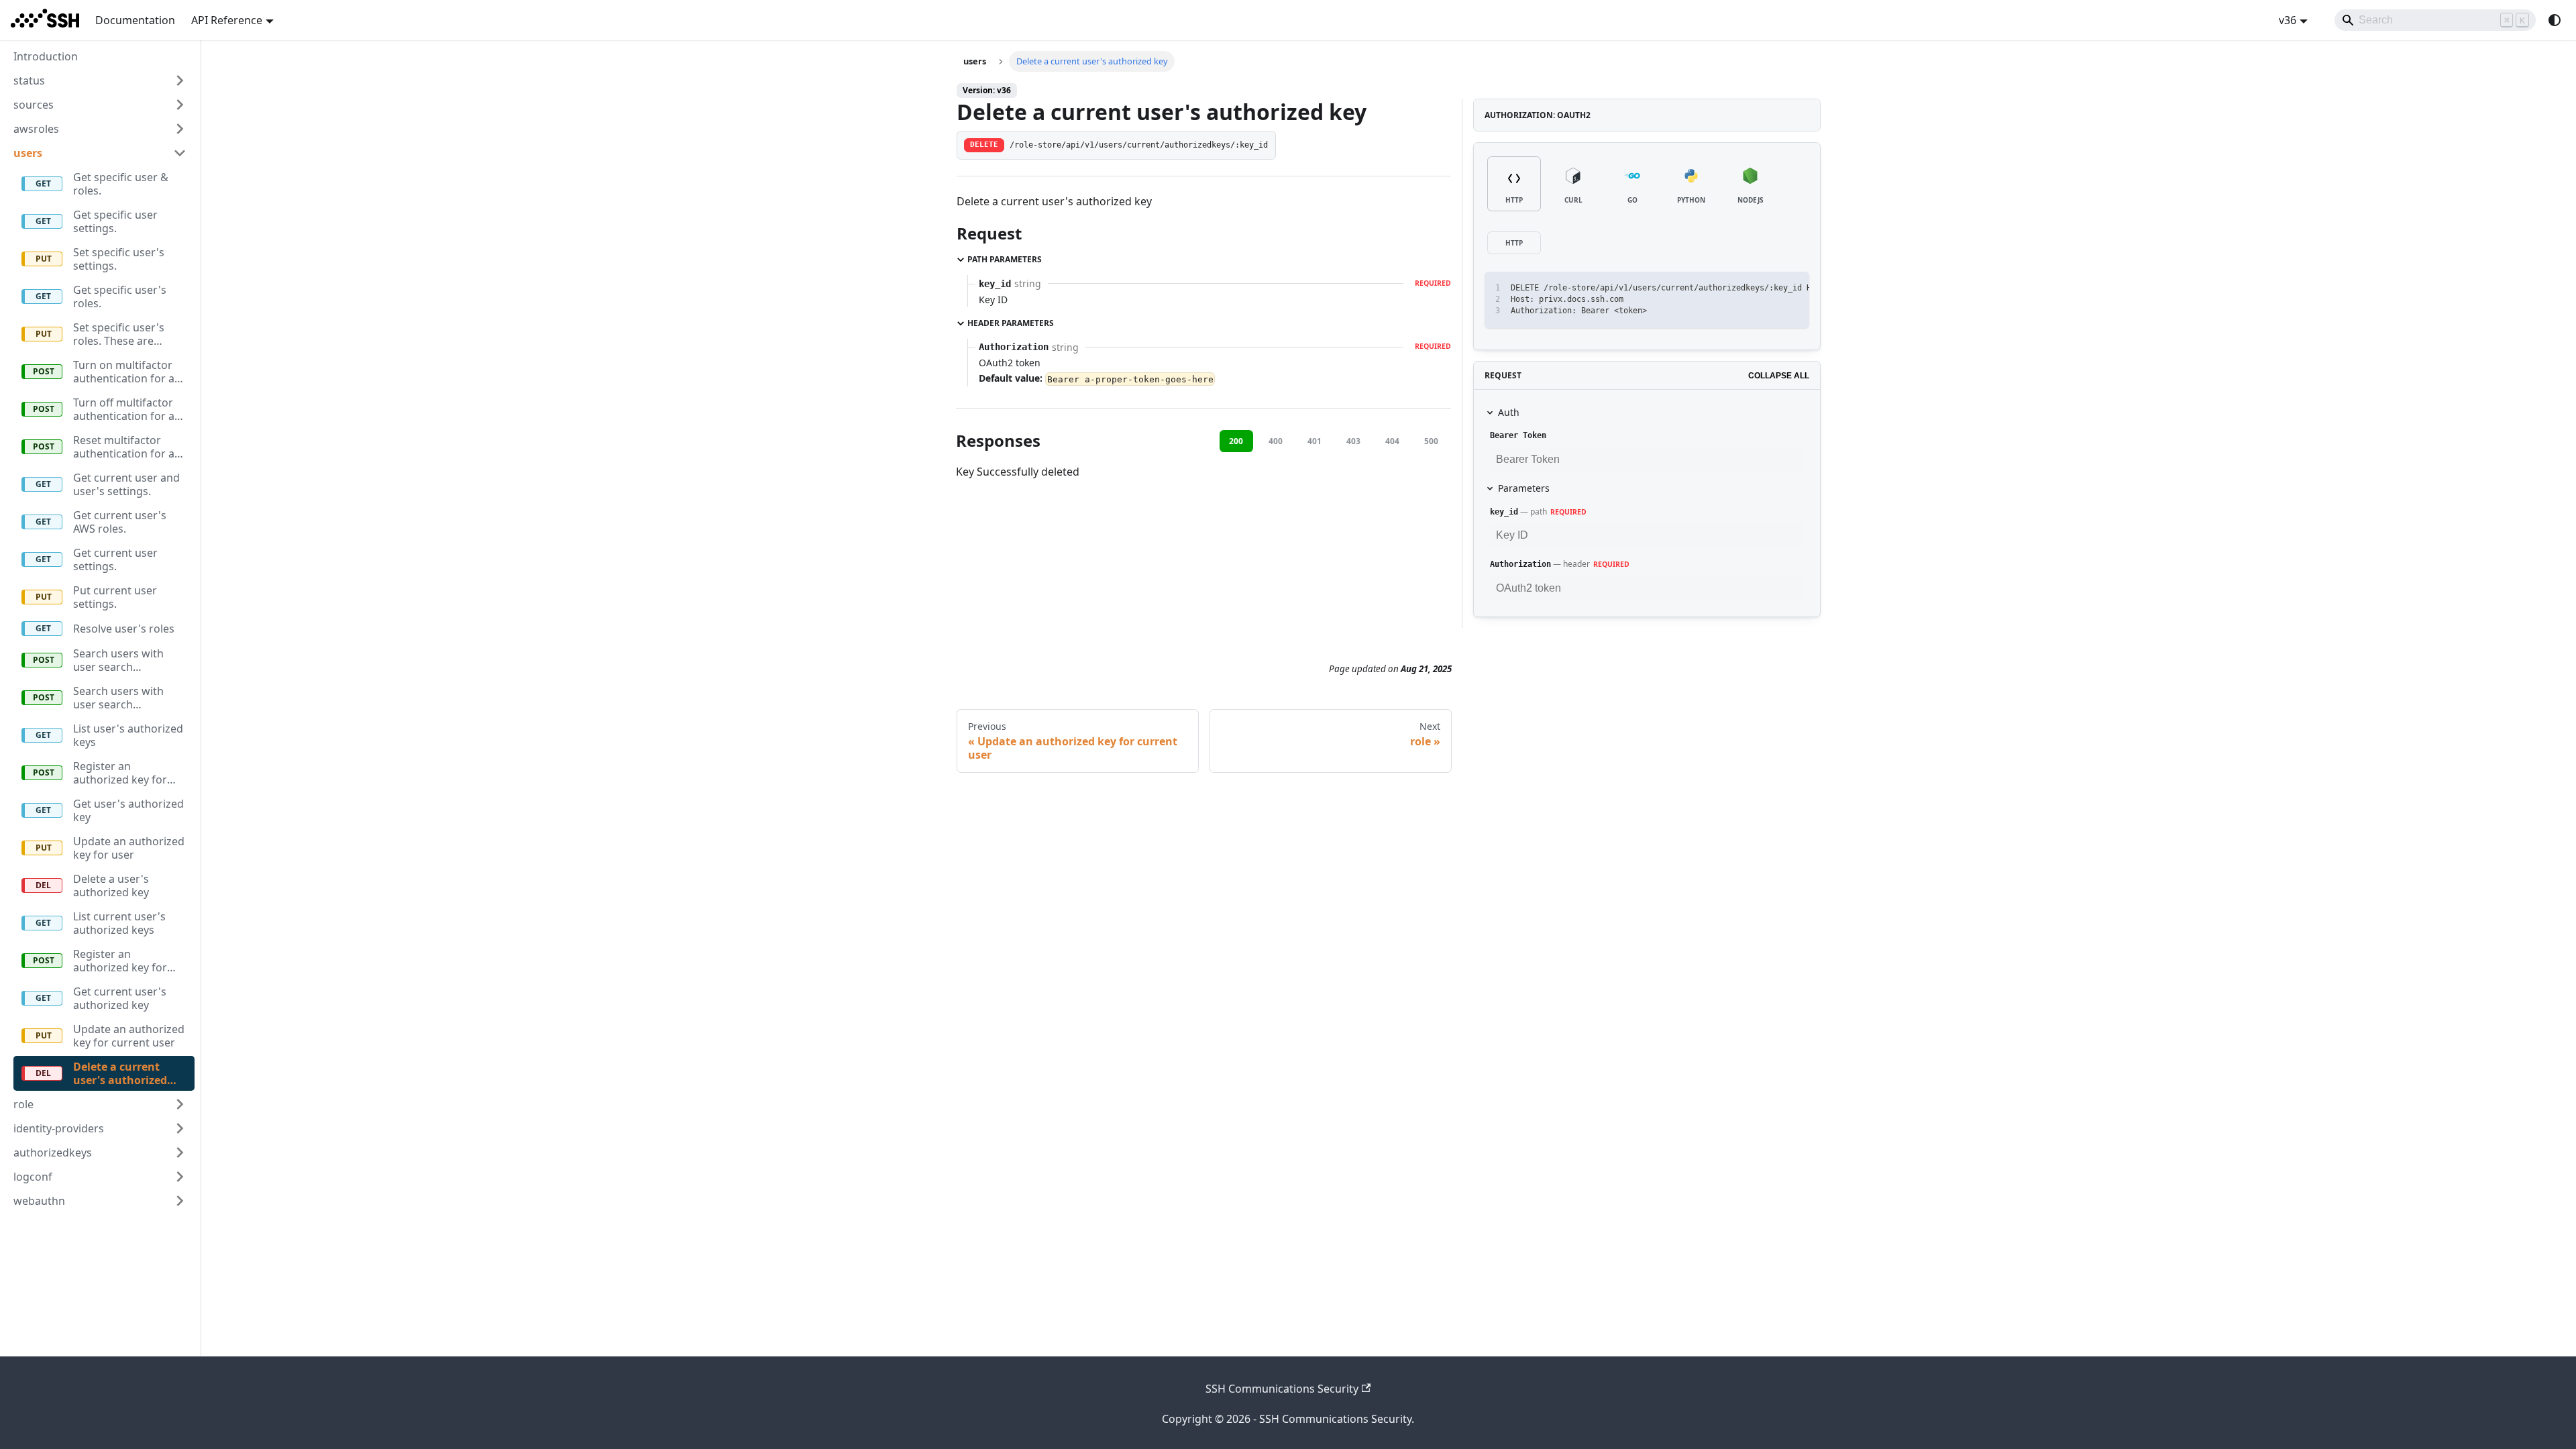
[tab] (1514, 184)
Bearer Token (1518, 435)
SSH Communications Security (1282, 1389)
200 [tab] (1236, 441)
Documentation (135, 20)
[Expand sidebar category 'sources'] (180, 105)
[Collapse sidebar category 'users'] (180, 153)
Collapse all (1779, 376)
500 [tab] (1431, 441)
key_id (1504, 512)
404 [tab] (1392, 441)
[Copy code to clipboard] (1769, 288)
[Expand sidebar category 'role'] (180, 1104)
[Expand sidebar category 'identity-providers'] (180, 1128)
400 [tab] (1276, 441)
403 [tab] (1353, 441)
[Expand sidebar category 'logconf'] (180, 1177)
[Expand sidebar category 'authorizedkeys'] (180, 1152)
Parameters (1524, 488)
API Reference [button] (227, 20)
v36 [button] (2288, 20)
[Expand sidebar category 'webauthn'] (180, 1201)
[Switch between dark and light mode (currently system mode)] (2555, 20)
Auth (1509, 412)
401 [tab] (1314, 441)
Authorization (1520, 564)
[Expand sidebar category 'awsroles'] (180, 129)
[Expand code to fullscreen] (1793, 288)
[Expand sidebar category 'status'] (180, 80)
